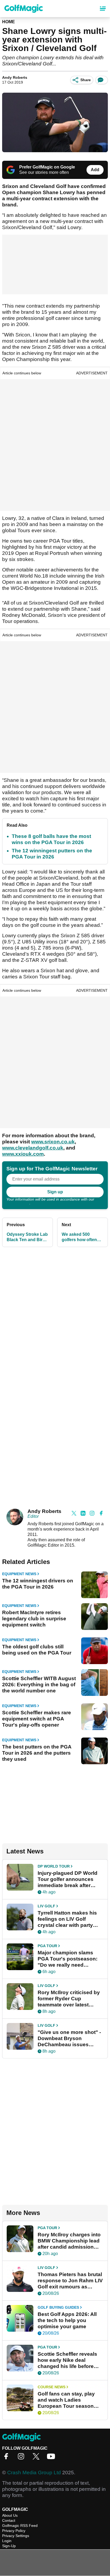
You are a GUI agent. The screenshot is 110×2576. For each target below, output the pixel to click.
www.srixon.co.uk (53, 1142)
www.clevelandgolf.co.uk (33, 1148)
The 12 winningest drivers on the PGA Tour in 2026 (38, 1584)
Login (7, 2541)
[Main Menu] (103, 9)
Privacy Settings (16, 2536)
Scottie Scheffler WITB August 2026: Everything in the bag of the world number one (39, 1685)
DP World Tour (54, 1866)
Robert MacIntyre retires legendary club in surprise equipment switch (34, 1619)
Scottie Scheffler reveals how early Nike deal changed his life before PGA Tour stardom (67, 2360)
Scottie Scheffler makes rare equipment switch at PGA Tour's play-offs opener (37, 1719)
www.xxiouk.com (23, 1154)
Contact (9, 2520)
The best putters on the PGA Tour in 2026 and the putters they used (37, 1753)
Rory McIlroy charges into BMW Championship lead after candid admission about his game (69, 2241)
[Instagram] (22, 2458)
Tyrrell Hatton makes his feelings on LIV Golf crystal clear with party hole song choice (67, 1919)
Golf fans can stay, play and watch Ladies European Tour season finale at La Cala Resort (66, 2400)
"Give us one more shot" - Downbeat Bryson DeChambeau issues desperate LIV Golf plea (69, 2038)
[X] (37, 2458)
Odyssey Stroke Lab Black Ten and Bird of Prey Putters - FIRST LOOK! (27, 1237)
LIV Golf (46, 1906)
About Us (10, 2515)
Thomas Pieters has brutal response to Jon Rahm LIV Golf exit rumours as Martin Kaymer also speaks (70, 2281)
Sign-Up (9, 2546)
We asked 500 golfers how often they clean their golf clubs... (82, 1237)
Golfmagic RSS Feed (20, 2526)
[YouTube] (52, 2458)
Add (95, 170)
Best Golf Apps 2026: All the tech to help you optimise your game (67, 2320)
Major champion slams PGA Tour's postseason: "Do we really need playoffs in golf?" (68, 1959)
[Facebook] (7, 2458)
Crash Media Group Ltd (34, 2473)
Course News (52, 2387)
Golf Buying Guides (58, 2307)
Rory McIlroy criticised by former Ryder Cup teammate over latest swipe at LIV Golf (69, 1999)
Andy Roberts (15, 77)
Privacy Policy (18, 1203)
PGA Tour (47, 1946)
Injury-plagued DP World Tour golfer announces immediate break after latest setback (68, 1879)
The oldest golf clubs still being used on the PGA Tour (37, 1650)
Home (9, 22)
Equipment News (19, 1574)
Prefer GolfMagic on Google (47, 167)
